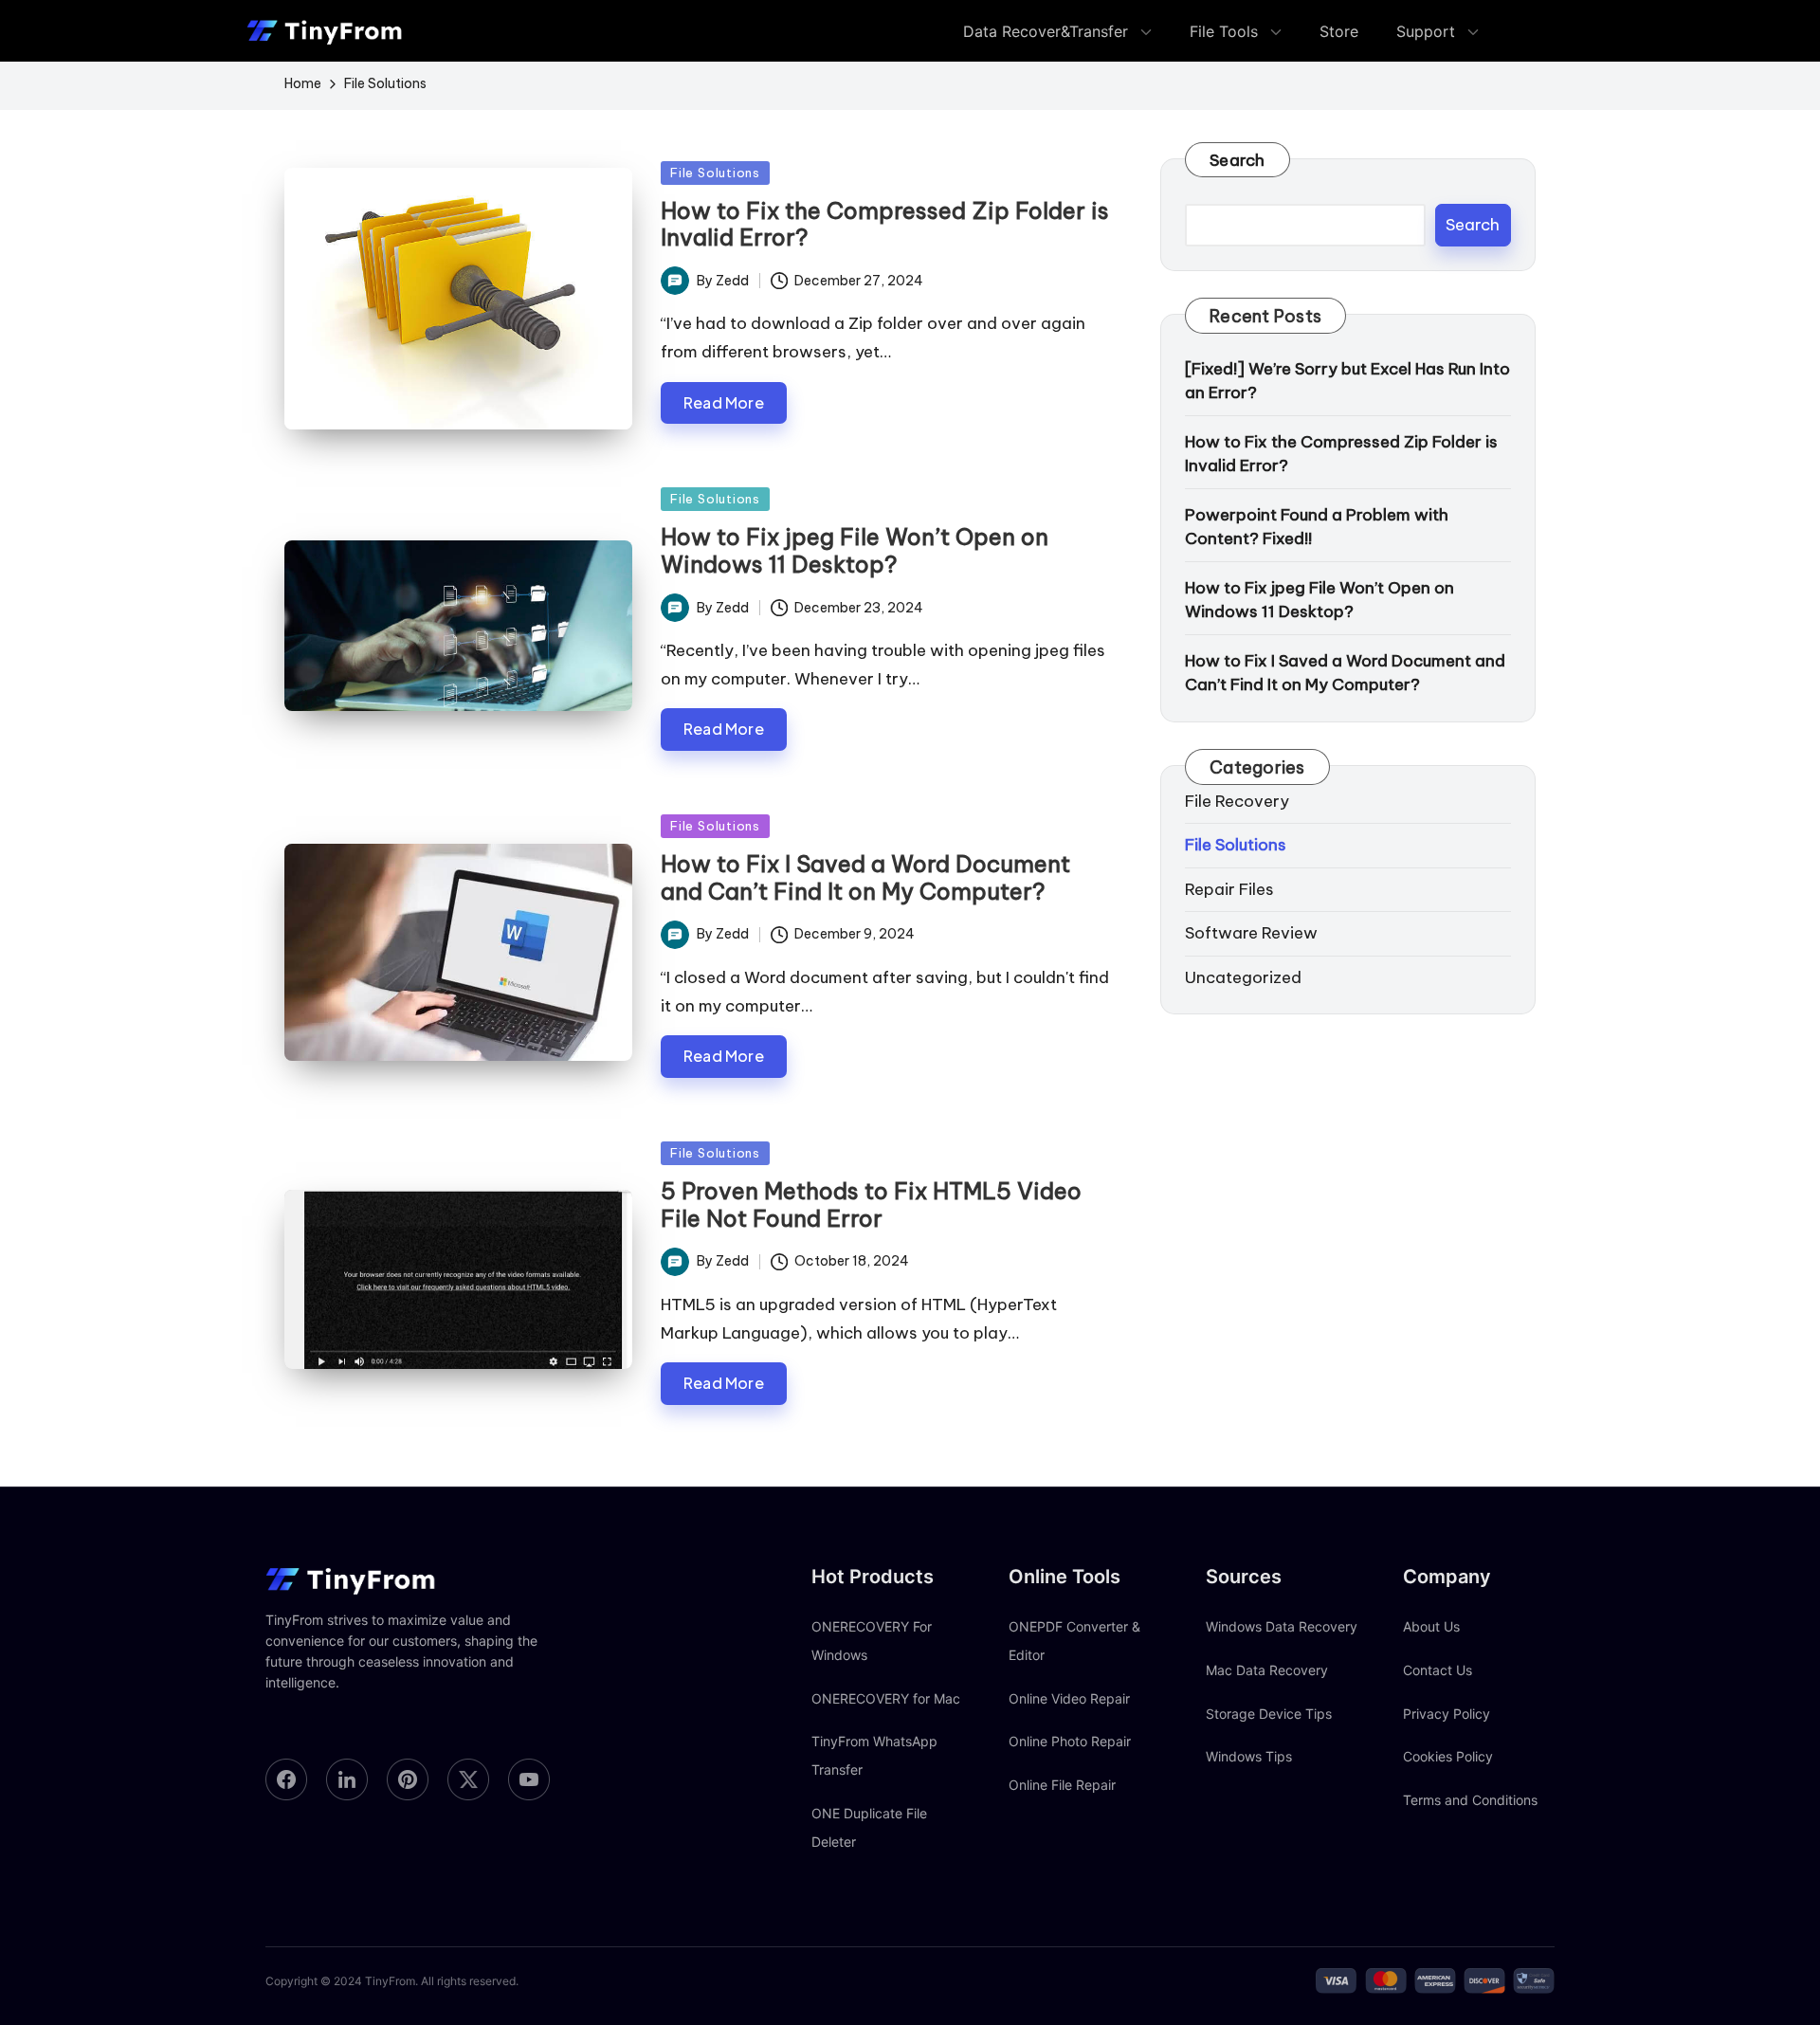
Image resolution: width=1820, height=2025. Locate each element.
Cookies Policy (1448, 1756)
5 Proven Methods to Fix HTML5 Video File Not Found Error (871, 1204)
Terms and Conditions (1470, 1800)
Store (1339, 31)
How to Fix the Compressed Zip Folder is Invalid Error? (885, 224)
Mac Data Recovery (1267, 1670)
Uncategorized (1243, 977)
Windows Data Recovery (1282, 1626)
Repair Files (1229, 889)
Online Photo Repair (1070, 1741)
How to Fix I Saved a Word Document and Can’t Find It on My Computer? (865, 877)
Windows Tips (1249, 1756)
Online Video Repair (1069, 1698)
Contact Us (1438, 1670)
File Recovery (1237, 801)
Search (1238, 160)
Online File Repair (1062, 1785)
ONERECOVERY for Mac (886, 1698)
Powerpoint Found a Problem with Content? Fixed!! (1317, 527)
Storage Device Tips (1269, 1714)
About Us (1431, 1626)
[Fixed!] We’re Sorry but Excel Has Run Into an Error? (1347, 381)
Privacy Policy (1447, 1714)
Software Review (1251, 933)
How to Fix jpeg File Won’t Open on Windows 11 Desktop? (855, 550)
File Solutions (715, 173)
